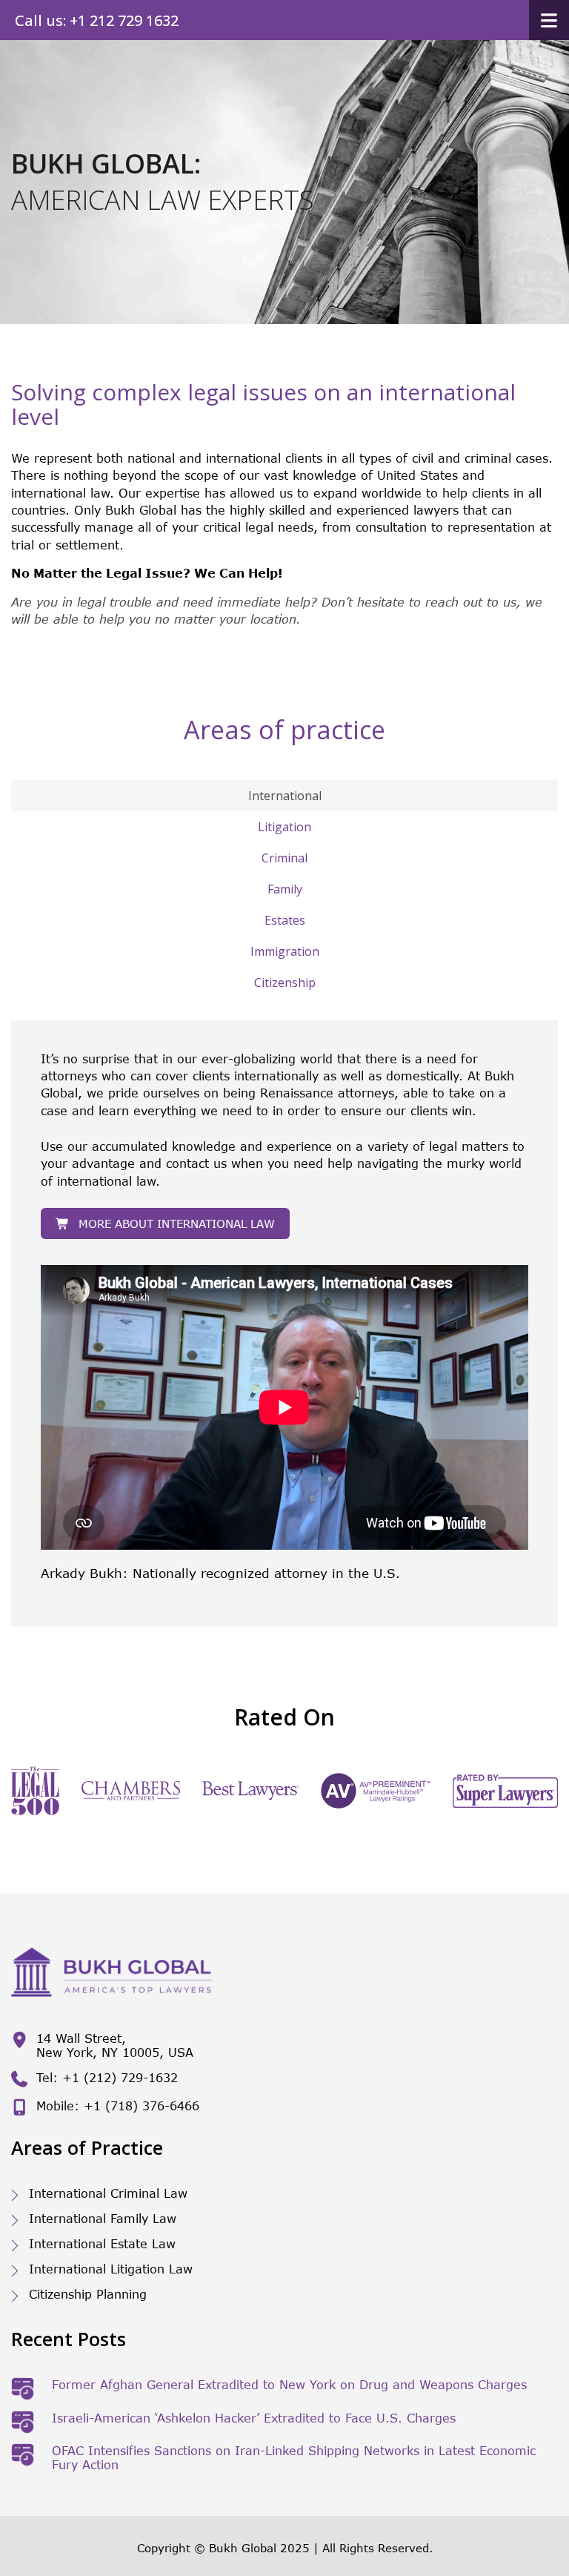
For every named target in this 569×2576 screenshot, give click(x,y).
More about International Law (177, 1223)
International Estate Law (102, 2243)
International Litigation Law (111, 2269)
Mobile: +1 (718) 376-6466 (118, 2106)
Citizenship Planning (88, 2294)
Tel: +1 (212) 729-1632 (107, 2077)
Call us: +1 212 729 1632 (97, 20)
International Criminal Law (108, 2193)
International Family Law (103, 2218)
